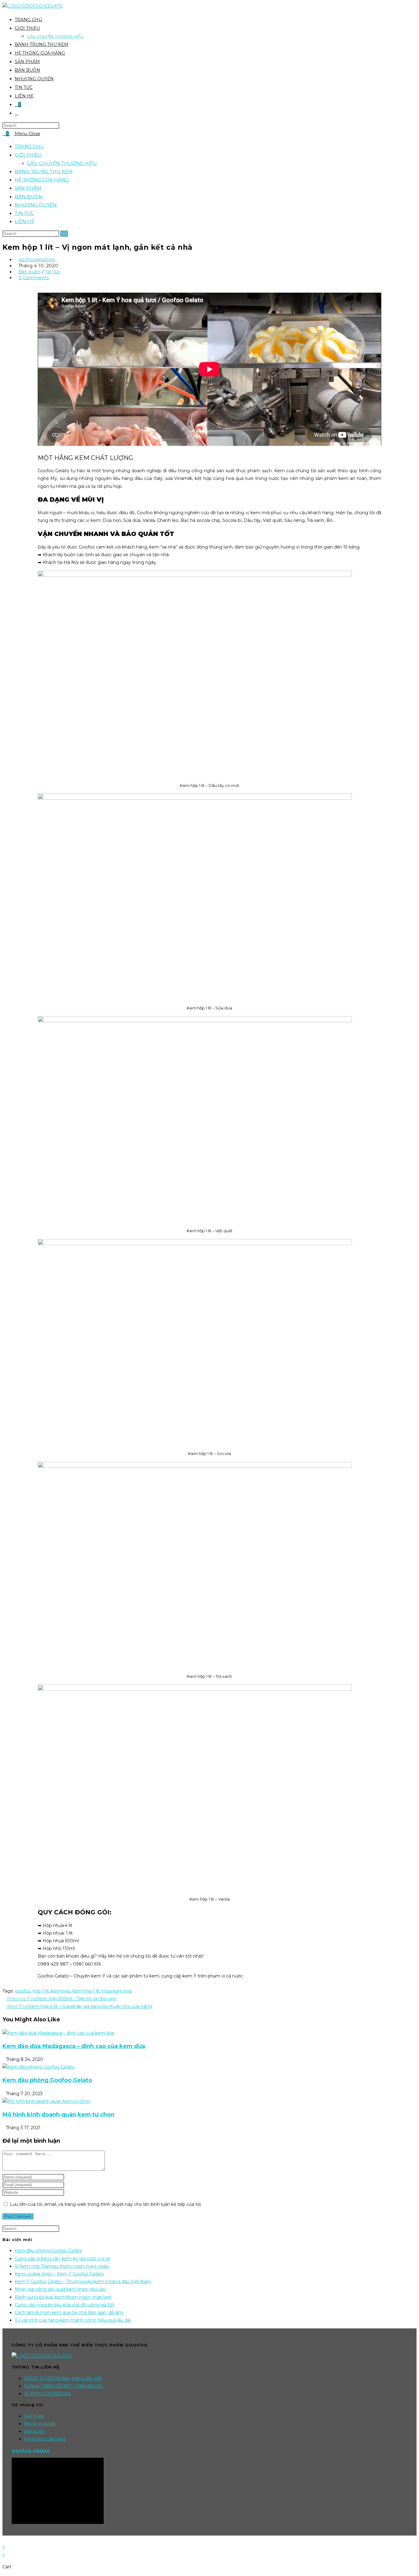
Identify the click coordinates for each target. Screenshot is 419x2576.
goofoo (23, 1991)
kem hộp (61, 1991)
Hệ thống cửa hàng (45, 2439)
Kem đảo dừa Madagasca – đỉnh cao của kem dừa (74, 2046)
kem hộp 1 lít (86, 1991)
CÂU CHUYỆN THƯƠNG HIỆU (62, 163)
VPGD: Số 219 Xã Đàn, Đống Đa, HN (63, 2378)
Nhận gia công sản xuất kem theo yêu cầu (60, 2289)
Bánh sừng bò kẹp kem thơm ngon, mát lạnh (63, 2297)
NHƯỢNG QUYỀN (36, 205)
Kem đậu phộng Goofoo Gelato (47, 2080)
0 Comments (34, 278)
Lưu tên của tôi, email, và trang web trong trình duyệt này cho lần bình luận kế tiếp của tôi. (106, 2204)
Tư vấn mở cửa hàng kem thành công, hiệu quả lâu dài (73, 2320)
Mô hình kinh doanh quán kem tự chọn (58, 2114)
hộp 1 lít (41, 1991)
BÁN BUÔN (29, 197)
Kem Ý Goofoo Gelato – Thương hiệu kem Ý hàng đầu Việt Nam (83, 2282)
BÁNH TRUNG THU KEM (44, 171)
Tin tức (53, 272)
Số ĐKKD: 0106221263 (47, 2394)
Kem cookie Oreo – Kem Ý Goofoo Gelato (59, 2274)
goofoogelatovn (37, 260)
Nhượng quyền (40, 2424)
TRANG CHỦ (29, 146)
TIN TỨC (24, 213)
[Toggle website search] (16, 113)
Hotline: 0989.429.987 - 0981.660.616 (63, 2386)
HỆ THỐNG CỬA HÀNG (42, 180)
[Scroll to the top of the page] (4, 2539)
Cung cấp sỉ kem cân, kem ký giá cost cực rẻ (62, 2259)
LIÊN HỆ (25, 221)
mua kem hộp (117, 1991)
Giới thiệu (34, 2416)
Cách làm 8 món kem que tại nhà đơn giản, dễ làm (69, 2312)
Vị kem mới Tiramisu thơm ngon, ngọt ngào (62, 2266)
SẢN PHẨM (28, 188)
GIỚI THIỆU (28, 155)
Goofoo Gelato (31, 2450)
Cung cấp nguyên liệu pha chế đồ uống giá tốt (64, 2305)
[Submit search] (64, 234)
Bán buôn (30, 272)
